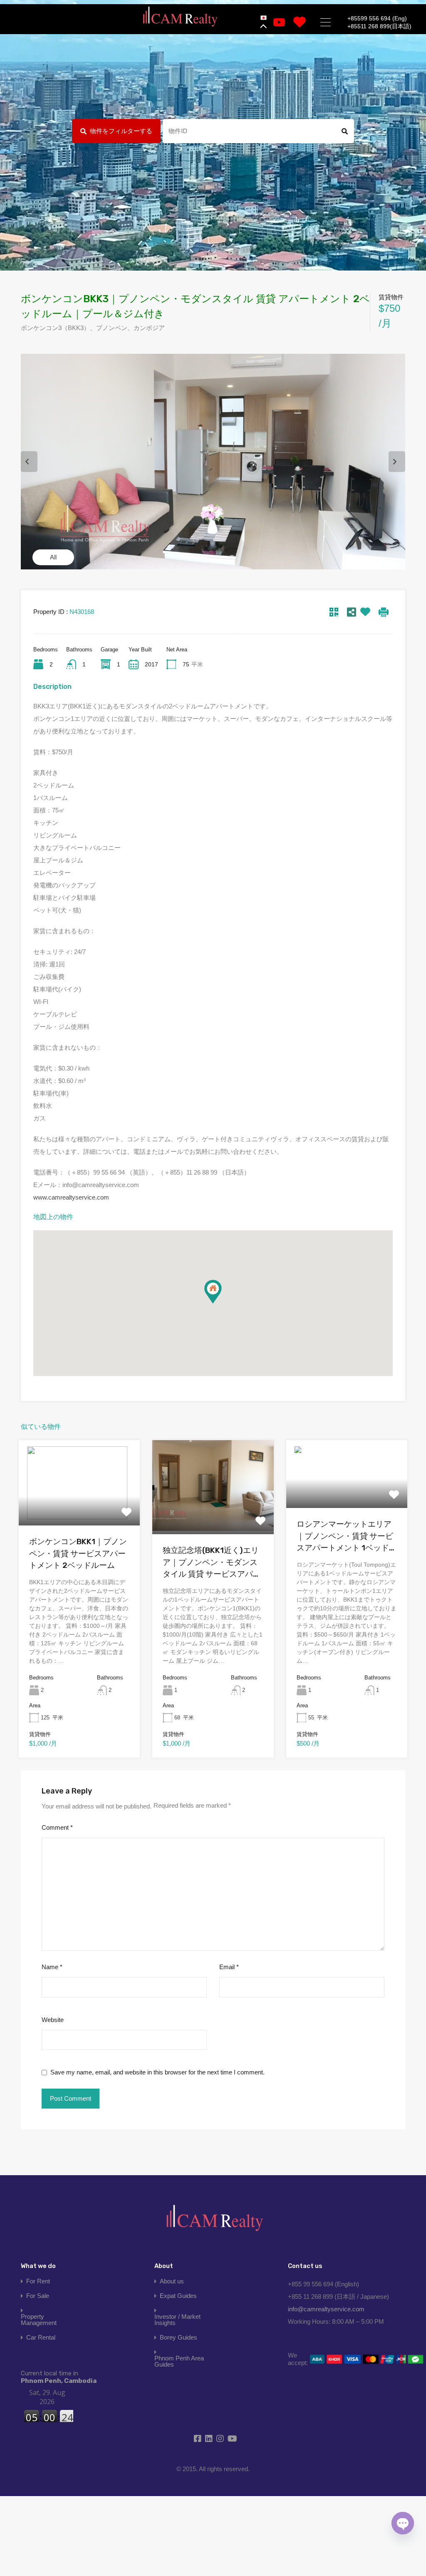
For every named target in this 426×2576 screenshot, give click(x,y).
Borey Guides (178, 2337)
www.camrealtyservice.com (71, 1197)
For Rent (38, 2281)
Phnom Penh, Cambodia (59, 2377)
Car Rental (41, 2337)
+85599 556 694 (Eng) (377, 18)
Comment (57, 1827)
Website (53, 2020)
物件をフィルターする (121, 131)
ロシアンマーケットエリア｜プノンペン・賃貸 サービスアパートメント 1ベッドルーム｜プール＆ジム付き (347, 1537)
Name (52, 1967)
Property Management (39, 2320)
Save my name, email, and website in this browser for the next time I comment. (157, 2072)
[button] (222, 1303)
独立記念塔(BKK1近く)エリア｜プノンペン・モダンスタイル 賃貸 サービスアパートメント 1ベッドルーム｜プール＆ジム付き (213, 1563)
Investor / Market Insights (177, 2320)
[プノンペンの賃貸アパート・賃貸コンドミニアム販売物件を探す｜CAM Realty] (180, 17)
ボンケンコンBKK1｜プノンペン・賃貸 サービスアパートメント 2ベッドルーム (78, 1553)
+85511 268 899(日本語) (379, 26)
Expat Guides (178, 2296)
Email (229, 1967)
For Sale (38, 2296)
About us (172, 2281)
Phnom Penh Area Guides (179, 2361)
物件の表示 (79, 1508)
